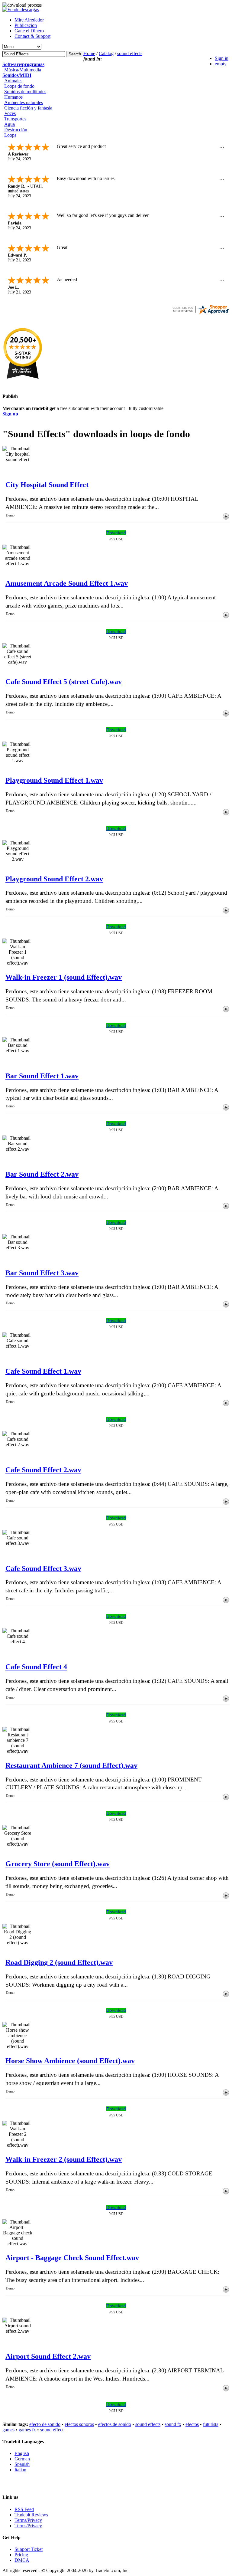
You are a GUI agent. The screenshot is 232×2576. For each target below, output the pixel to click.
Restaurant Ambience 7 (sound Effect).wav (71, 1765)
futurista (211, 2424)
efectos (192, 2424)
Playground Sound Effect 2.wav (54, 879)
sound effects (130, 53)
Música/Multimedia (23, 70)
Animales (13, 81)
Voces (10, 113)
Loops (10, 135)
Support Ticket (29, 2549)
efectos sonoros (79, 2424)
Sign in (222, 58)
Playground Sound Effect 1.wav (54, 780)
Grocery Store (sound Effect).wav (58, 1864)
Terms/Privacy (28, 2520)
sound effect (52, 2430)
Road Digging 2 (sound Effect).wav (59, 1962)
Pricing (21, 2555)
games (8, 2430)
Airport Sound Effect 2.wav (48, 2356)
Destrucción (16, 130)
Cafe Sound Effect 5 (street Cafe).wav (64, 682)
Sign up (10, 414)
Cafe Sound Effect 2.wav (43, 1470)
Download (116, 533)
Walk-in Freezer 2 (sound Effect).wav (64, 2159)
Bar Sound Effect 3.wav (42, 1273)
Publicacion (26, 25)
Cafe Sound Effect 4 (36, 1667)
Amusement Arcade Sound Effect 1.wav (67, 583)
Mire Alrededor (29, 20)
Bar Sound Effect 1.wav (42, 1076)
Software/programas (23, 64)
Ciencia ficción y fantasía (28, 108)
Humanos (13, 97)
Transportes (15, 119)
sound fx (173, 2424)
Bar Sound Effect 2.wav (42, 1174)
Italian (20, 2470)
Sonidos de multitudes (25, 92)
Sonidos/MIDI (17, 75)
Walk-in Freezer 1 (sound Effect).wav (64, 977)
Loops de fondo (19, 86)
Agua (10, 124)
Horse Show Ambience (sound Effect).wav (70, 2061)
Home (89, 53)
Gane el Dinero (29, 31)
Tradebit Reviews (31, 2515)
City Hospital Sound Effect (47, 485)
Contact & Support (32, 36)
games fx (27, 2430)
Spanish (22, 2464)
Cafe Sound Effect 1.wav (43, 1371)
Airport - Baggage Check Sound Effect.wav (72, 2258)
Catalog (106, 53)
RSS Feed (24, 2509)
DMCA (22, 2560)
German (22, 2459)
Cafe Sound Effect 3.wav (43, 1568)
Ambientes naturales (24, 102)
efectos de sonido (115, 2424)
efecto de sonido (45, 2424)
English (22, 2453)
